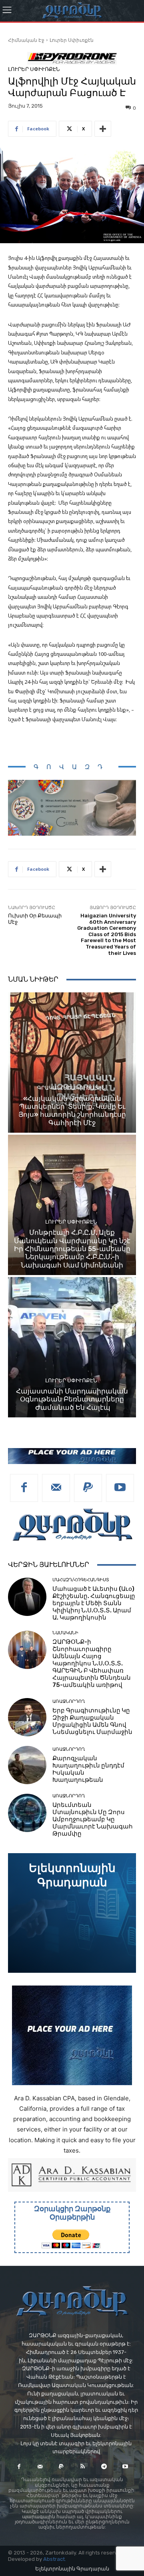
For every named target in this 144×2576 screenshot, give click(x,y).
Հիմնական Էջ (26, 40)
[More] (103, 129)
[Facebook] (24, 1488)
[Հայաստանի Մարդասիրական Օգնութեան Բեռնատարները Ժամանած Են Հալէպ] (72, 1347)
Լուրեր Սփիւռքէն (72, 40)
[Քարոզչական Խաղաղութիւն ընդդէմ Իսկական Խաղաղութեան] (27, 1765)
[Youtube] (120, 1488)
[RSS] (83, 2467)
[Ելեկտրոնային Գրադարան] (72, 1913)
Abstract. (55, 2559)
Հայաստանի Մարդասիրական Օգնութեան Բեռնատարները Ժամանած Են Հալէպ (72, 1399)
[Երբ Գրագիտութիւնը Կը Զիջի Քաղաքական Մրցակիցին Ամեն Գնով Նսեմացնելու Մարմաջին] (27, 1717)
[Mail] (56, 1488)
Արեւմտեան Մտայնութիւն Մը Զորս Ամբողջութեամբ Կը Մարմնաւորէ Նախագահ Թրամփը (93, 1819)
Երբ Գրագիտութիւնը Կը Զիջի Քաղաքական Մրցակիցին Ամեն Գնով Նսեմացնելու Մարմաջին (92, 1721)
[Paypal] (88, 1488)
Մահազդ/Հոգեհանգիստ (81, 1580)
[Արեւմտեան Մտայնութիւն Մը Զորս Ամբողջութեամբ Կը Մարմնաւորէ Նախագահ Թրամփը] (27, 1813)
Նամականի (65, 1633)
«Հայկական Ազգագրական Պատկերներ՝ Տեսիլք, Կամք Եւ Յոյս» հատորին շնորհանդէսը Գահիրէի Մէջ (72, 1111)
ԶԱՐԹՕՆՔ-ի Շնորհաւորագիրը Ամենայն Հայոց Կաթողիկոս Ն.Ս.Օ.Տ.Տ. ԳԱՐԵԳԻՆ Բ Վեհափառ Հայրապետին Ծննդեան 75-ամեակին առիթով (92, 1663)
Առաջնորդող (69, 1701)
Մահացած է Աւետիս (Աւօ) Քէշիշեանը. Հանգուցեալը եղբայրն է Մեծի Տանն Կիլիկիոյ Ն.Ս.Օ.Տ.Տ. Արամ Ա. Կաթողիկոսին (94, 1603)
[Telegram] (104, 2467)
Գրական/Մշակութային (71, 1088)
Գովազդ (72, 767)
